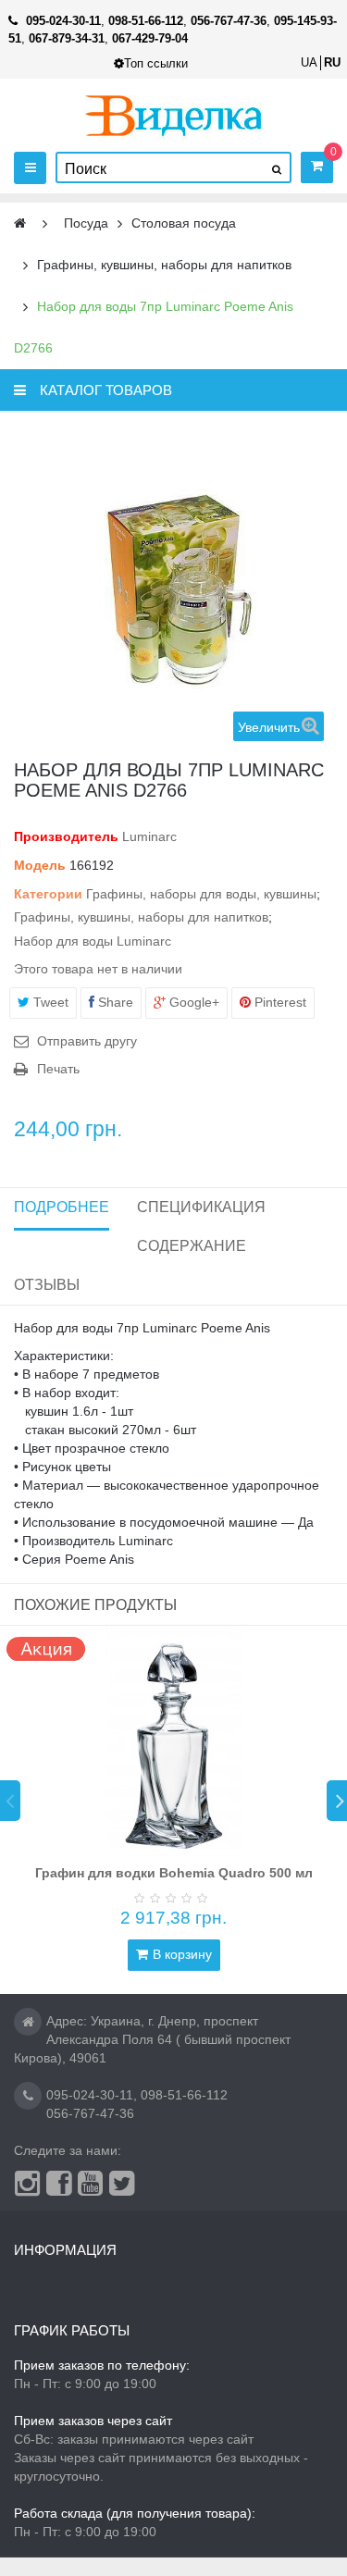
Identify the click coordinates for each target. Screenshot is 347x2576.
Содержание (192, 1246)
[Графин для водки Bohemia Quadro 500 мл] (174, 1741)
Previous (10, 1801)
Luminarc (149, 836)
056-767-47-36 (90, 2113)
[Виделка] (173, 115)
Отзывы (47, 1285)
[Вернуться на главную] (20, 223)
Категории (48, 894)
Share (114, 1002)
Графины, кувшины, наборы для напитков (141, 917)
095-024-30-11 (90, 2095)
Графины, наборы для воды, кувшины (201, 894)
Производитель (66, 836)
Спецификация (201, 1207)
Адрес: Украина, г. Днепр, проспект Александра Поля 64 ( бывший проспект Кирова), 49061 (152, 2039)
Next (337, 1801)
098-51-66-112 (184, 2095)
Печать (58, 1069)
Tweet (49, 1002)
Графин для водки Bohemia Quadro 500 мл (174, 1873)
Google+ (192, 1002)
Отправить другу (87, 1041)
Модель (40, 865)
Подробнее (62, 1207)
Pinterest (279, 1002)
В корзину (182, 1954)
